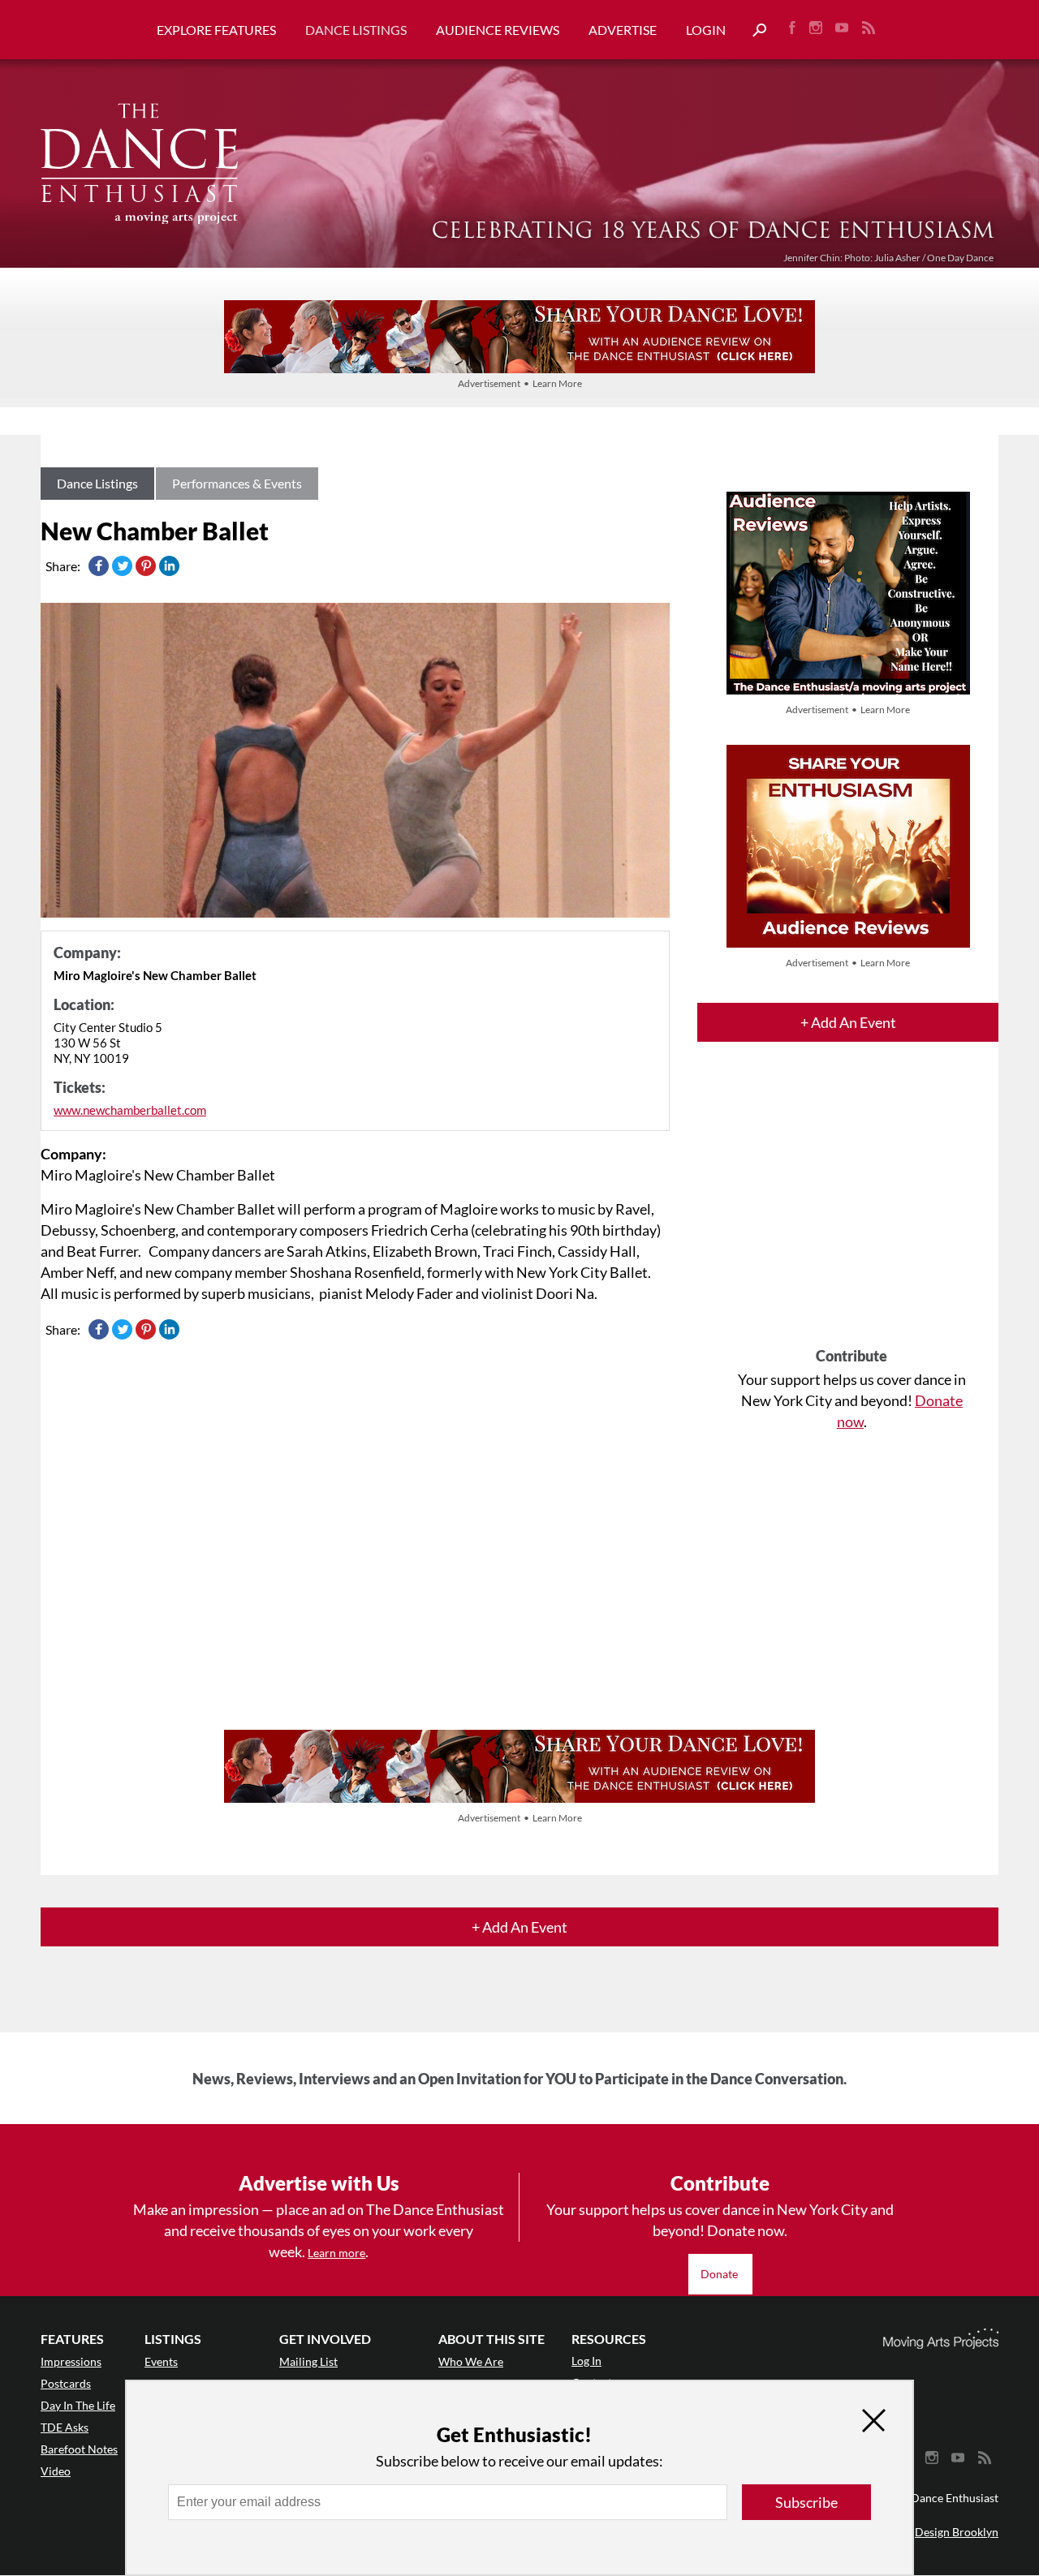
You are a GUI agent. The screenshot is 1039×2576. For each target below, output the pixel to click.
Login (706, 30)
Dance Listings (356, 30)
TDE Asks (65, 2427)
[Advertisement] (851, 1209)
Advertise (623, 30)
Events (161, 2361)
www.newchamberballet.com (130, 1110)
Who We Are (471, 2361)
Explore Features (216, 30)
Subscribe (806, 2502)
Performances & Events (237, 483)
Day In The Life (78, 2405)
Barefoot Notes (79, 2449)
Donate (720, 2274)
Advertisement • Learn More (520, 383)
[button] (753, 30)
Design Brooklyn (957, 2532)
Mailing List (308, 2361)
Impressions (71, 2361)
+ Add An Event (848, 1022)
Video (56, 2471)
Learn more (336, 2253)
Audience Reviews (498, 30)
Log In (586, 2361)
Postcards (66, 2383)
